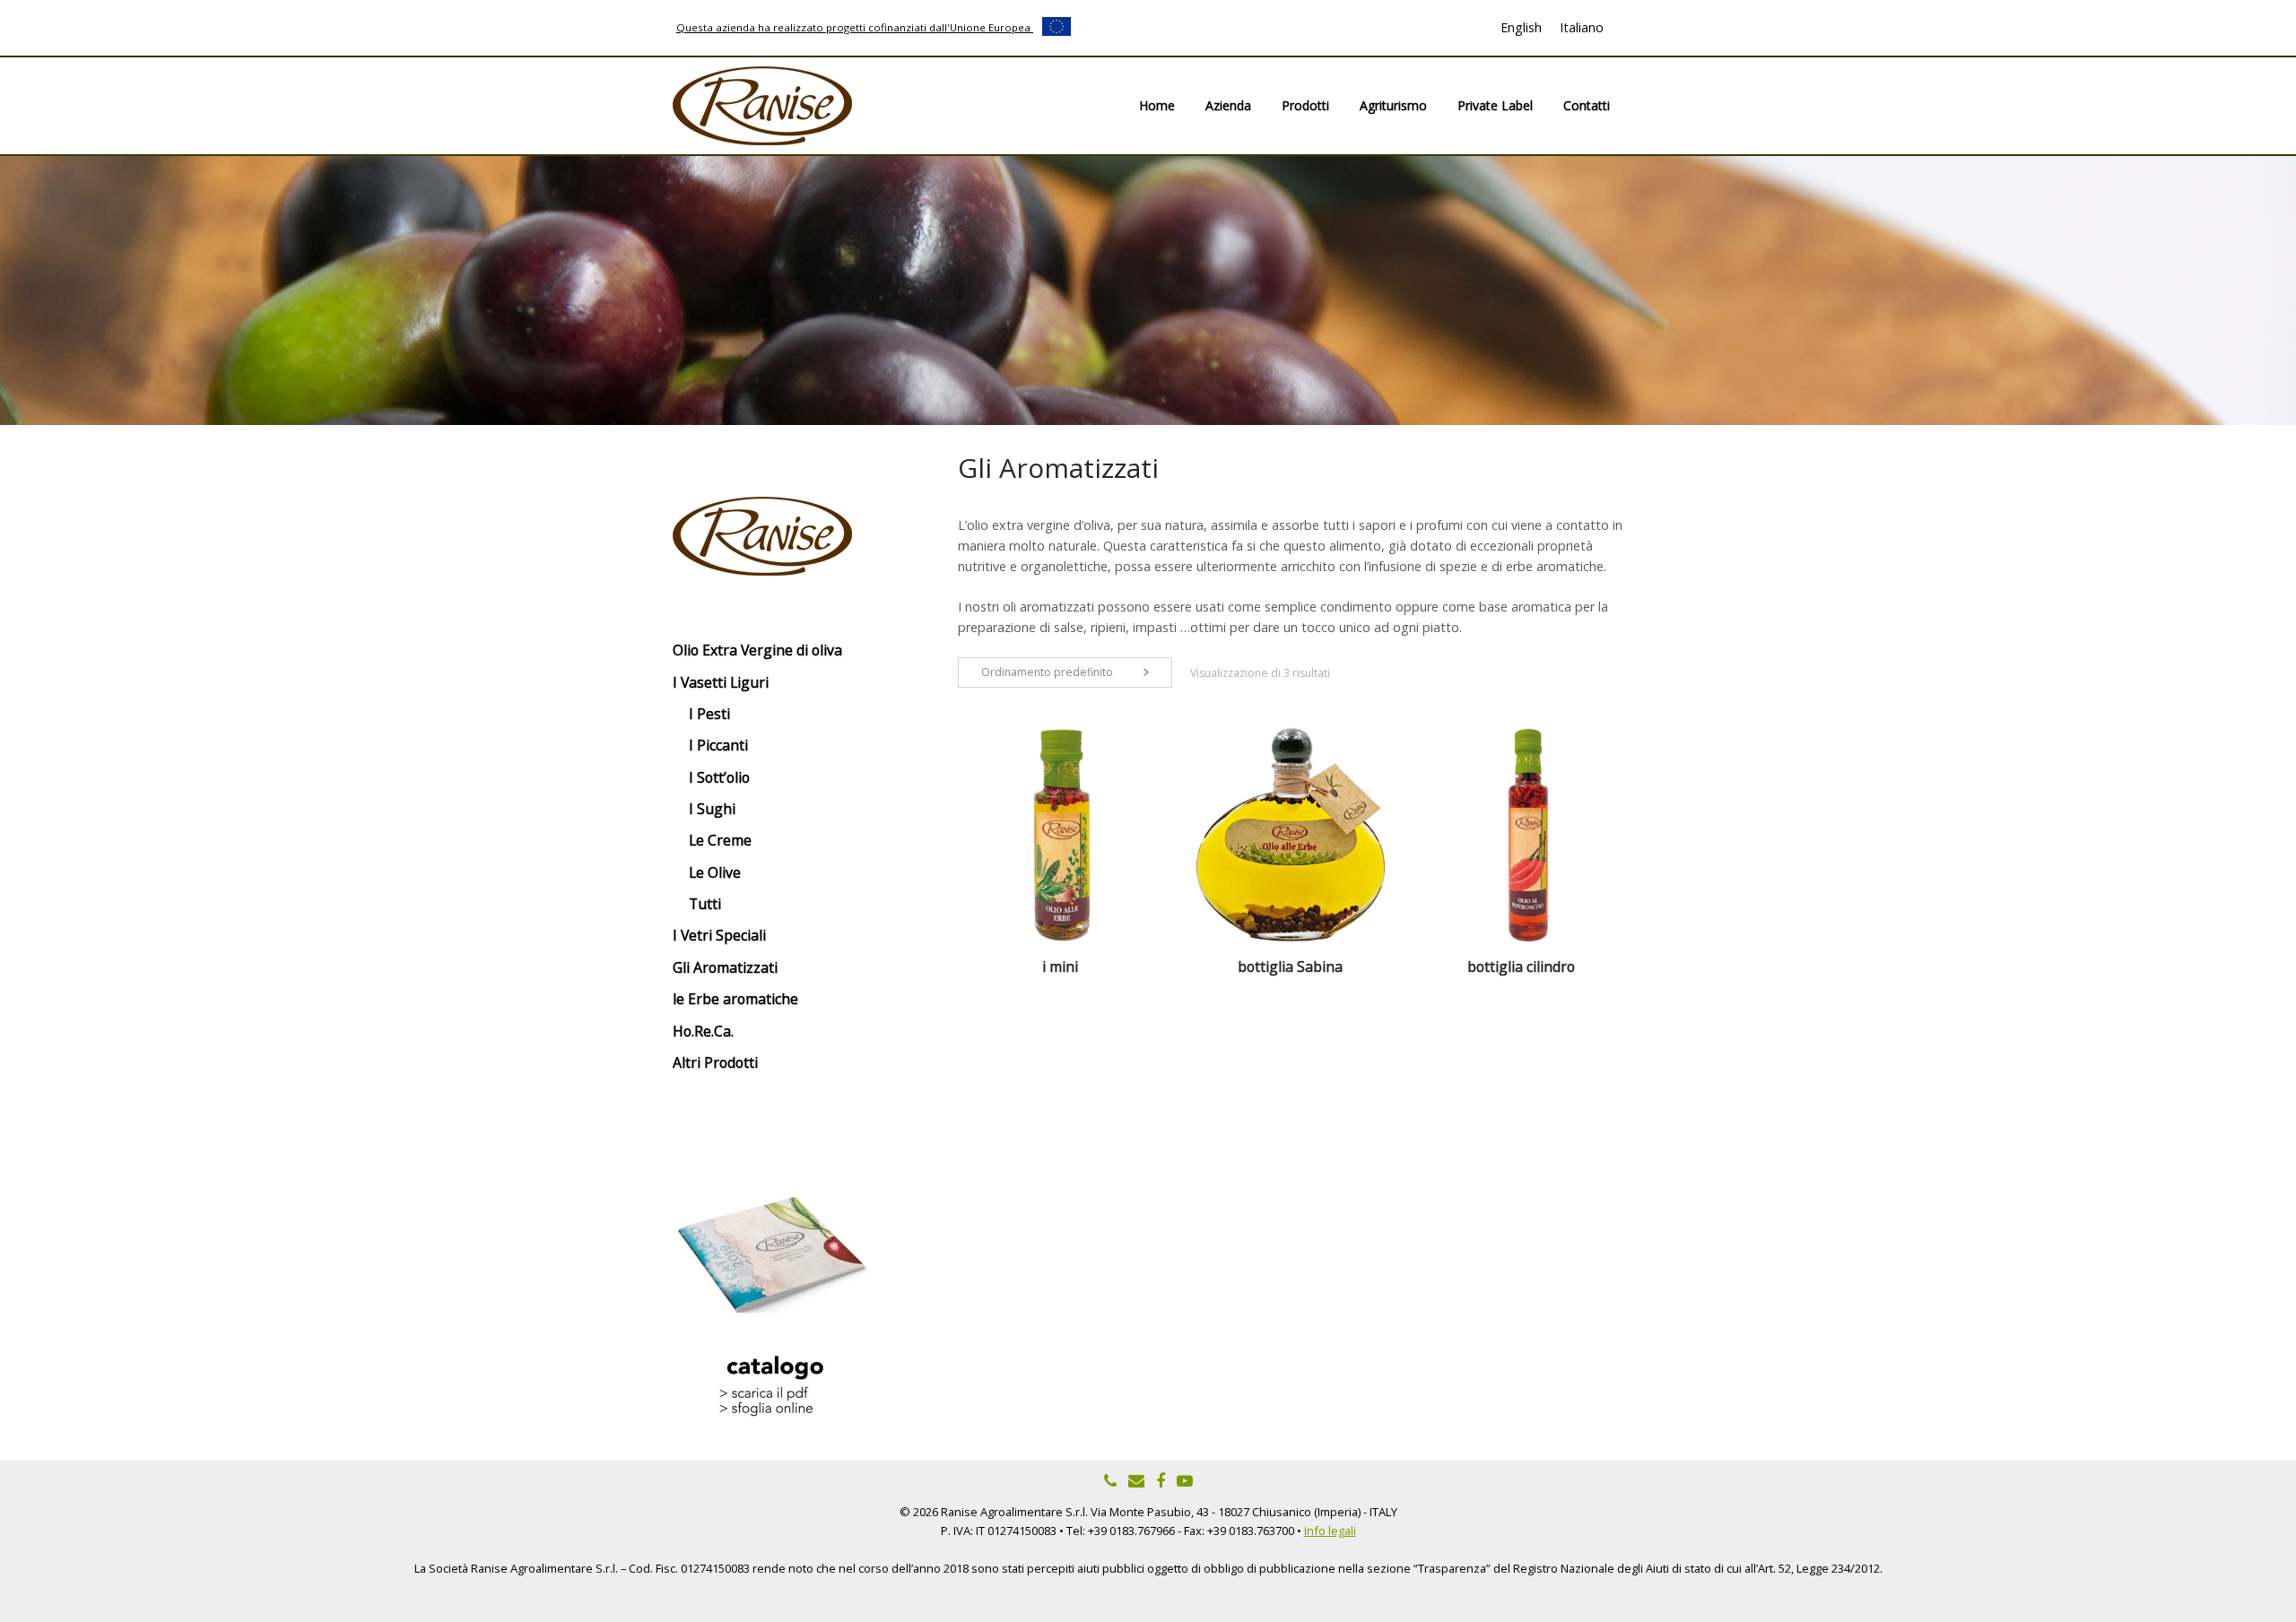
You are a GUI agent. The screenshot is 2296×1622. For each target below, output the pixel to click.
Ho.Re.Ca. (703, 1031)
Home (1157, 105)
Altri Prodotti (715, 1063)
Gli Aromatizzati (725, 967)
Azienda (1228, 105)
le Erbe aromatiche (735, 999)
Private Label (1495, 105)
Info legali (1330, 1531)
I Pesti (709, 714)
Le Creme (720, 840)
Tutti (705, 904)
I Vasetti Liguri (721, 682)
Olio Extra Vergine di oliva (757, 650)
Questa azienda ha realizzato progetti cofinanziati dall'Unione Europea (855, 27)
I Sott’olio (719, 777)
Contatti (1587, 105)
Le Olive (715, 872)
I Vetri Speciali (719, 935)
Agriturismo (1393, 105)
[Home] (762, 104)
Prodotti (1305, 105)
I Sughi (712, 809)
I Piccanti (718, 745)
